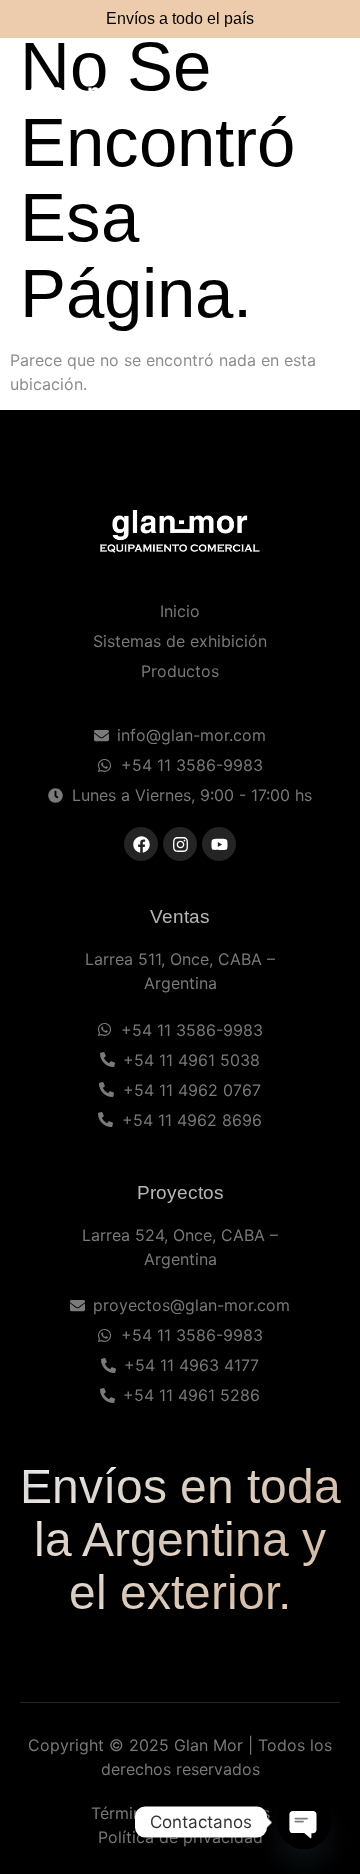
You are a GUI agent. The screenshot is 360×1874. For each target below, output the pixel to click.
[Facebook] (141, 844)
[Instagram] (180, 844)
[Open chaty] (304, 1822)
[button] (320, 99)
